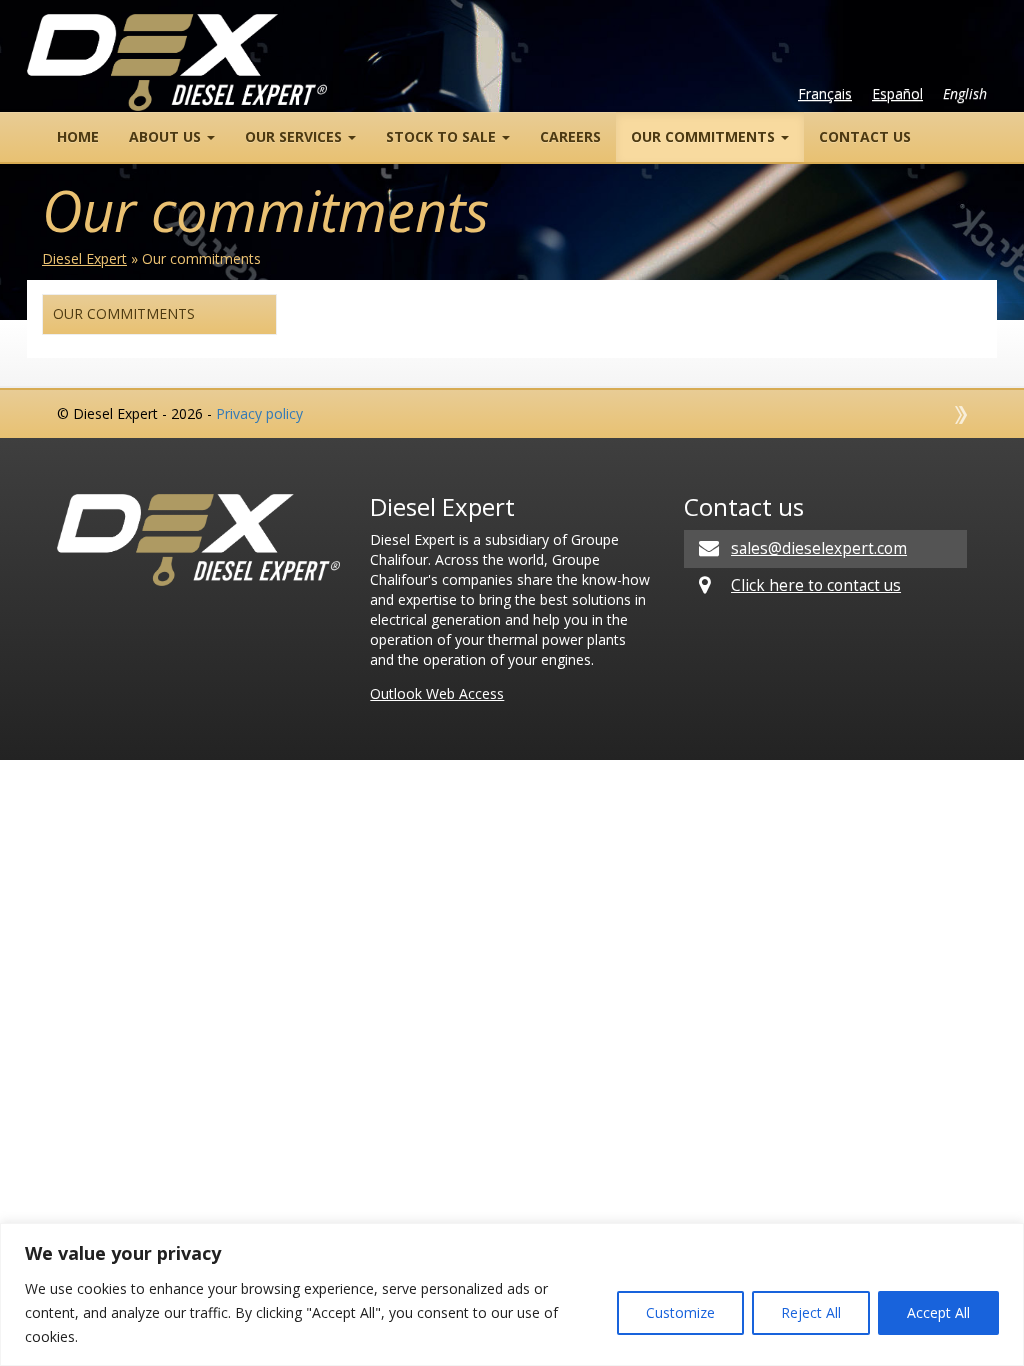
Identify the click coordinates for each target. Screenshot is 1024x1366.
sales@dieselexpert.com (819, 548)
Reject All (811, 1312)
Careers (570, 136)
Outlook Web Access (437, 693)
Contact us (865, 136)
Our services (295, 136)
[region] (512, 1294)
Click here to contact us (816, 585)
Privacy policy (259, 413)
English (965, 93)
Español (897, 93)
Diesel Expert (84, 258)
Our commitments (705, 136)
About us (167, 136)
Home (78, 136)
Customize (680, 1312)
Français (825, 93)
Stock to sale (443, 136)
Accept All (938, 1312)
